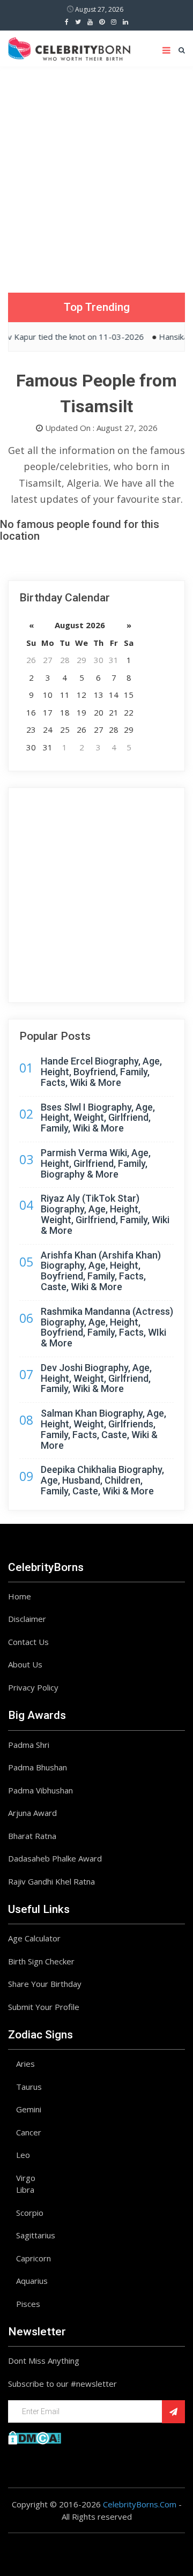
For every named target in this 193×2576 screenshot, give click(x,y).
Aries (25, 2064)
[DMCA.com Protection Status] (35, 2437)
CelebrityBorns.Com (140, 2504)
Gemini (29, 2109)
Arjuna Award (32, 1813)
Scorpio (30, 2213)
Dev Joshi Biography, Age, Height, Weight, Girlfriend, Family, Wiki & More (96, 1378)
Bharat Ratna (32, 1836)
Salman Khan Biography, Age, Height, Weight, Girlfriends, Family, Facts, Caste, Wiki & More (103, 1429)
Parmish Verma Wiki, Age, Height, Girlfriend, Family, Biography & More (96, 1163)
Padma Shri (29, 1745)
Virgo (26, 2178)
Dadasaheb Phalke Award (55, 1858)
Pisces (28, 2304)
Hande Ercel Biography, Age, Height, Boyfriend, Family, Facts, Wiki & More (101, 1072)
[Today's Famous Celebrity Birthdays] (69, 47)
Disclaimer (27, 1619)
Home (20, 1596)
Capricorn (34, 2258)
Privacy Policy (33, 1687)
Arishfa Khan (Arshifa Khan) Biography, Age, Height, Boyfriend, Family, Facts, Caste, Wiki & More (101, 1271)
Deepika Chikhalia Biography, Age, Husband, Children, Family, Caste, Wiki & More (102, 1480)
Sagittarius (36, 2235)
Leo (23, 2155)
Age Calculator (34, 1938)
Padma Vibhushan (40, 1790)
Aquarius (32, 2281)
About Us (25, 1664)
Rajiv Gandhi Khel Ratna (51, 1881)
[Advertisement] (96, 169)
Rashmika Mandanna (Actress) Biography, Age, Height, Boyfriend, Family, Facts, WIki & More (107, 1327)
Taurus (29, 2087)
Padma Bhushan (38, 1767)
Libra (25, 2190)
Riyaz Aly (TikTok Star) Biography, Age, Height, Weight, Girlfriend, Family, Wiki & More (105, 1214)
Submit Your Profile (44, 2007)
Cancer (29, 2132)
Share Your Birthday (45, 1984)
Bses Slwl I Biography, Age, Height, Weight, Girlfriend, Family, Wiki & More (98, 1118)
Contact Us (28, 1642)
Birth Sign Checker (41, 1961)
